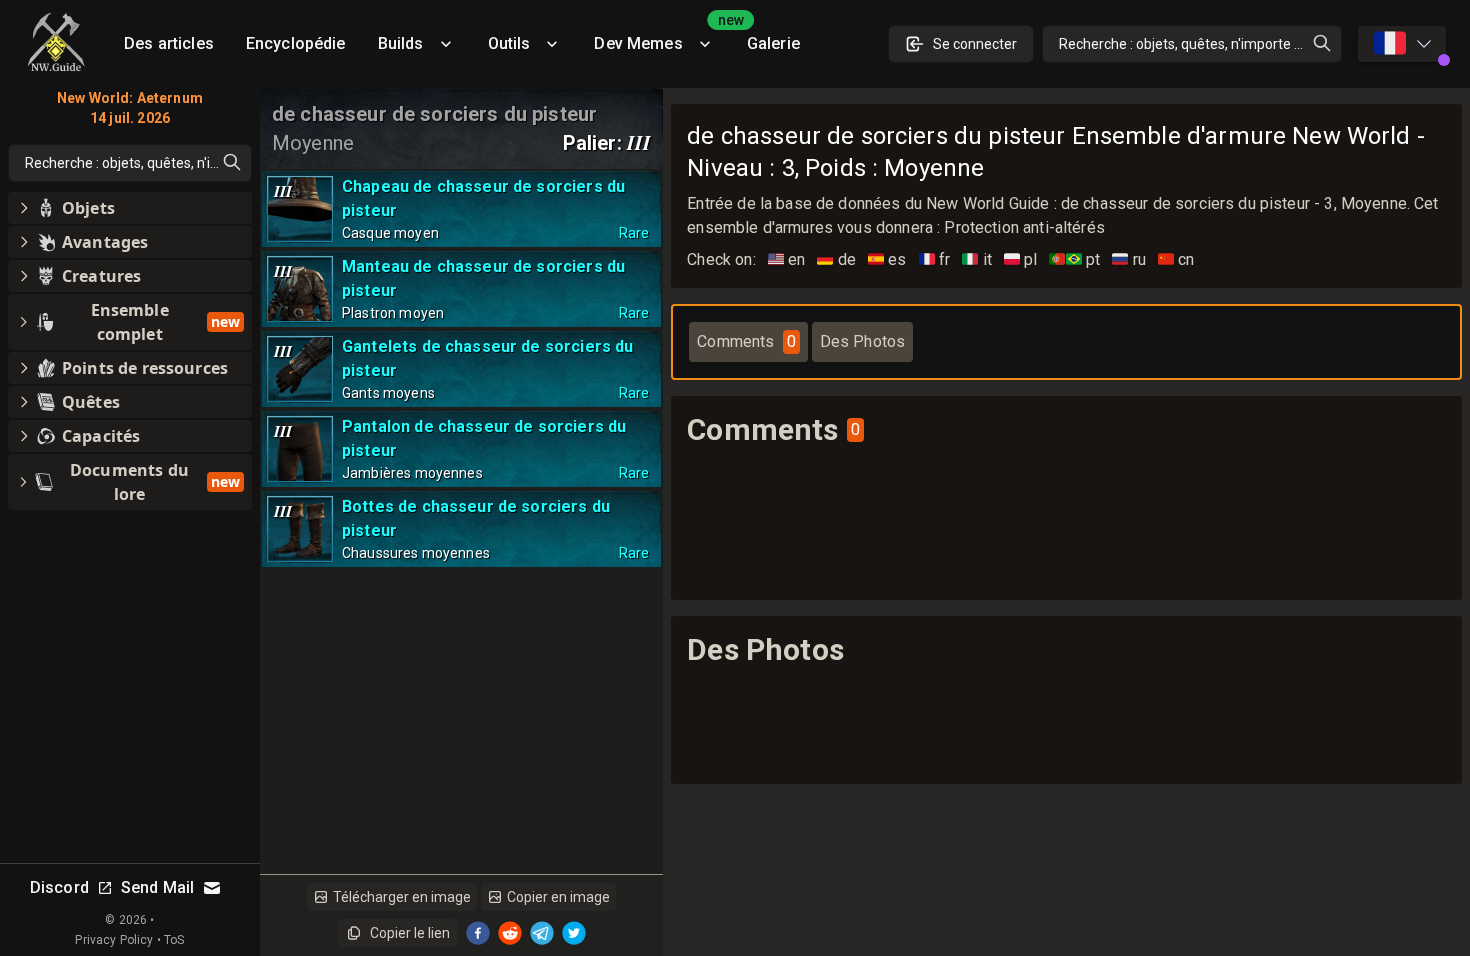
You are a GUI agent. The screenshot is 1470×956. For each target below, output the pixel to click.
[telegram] (542, 933)
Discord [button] (59, 887)
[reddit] (510, 933)
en (787, 259)
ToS (174, 940)
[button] (130, 208)
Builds (401, 43)
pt (1074, 259)
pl (1021, 259)
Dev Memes (662, 36)
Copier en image (558, 897)
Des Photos (863, 341)
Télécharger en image (402, 897)
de (836, 259)
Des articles (169, 43)
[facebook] (478, 933)
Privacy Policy (114, 940)
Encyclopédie (296, 43)
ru (1129, 259)
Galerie (773, 43)
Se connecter (975, 44)
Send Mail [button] (157, 887)
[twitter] (574, 933)
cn (1176, 259)
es (887, 259)
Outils (509, 43)
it (977, 259)
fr (935, 259)
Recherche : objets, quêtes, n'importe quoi (1190, 44)
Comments (746, 341)
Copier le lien (410, 933)
